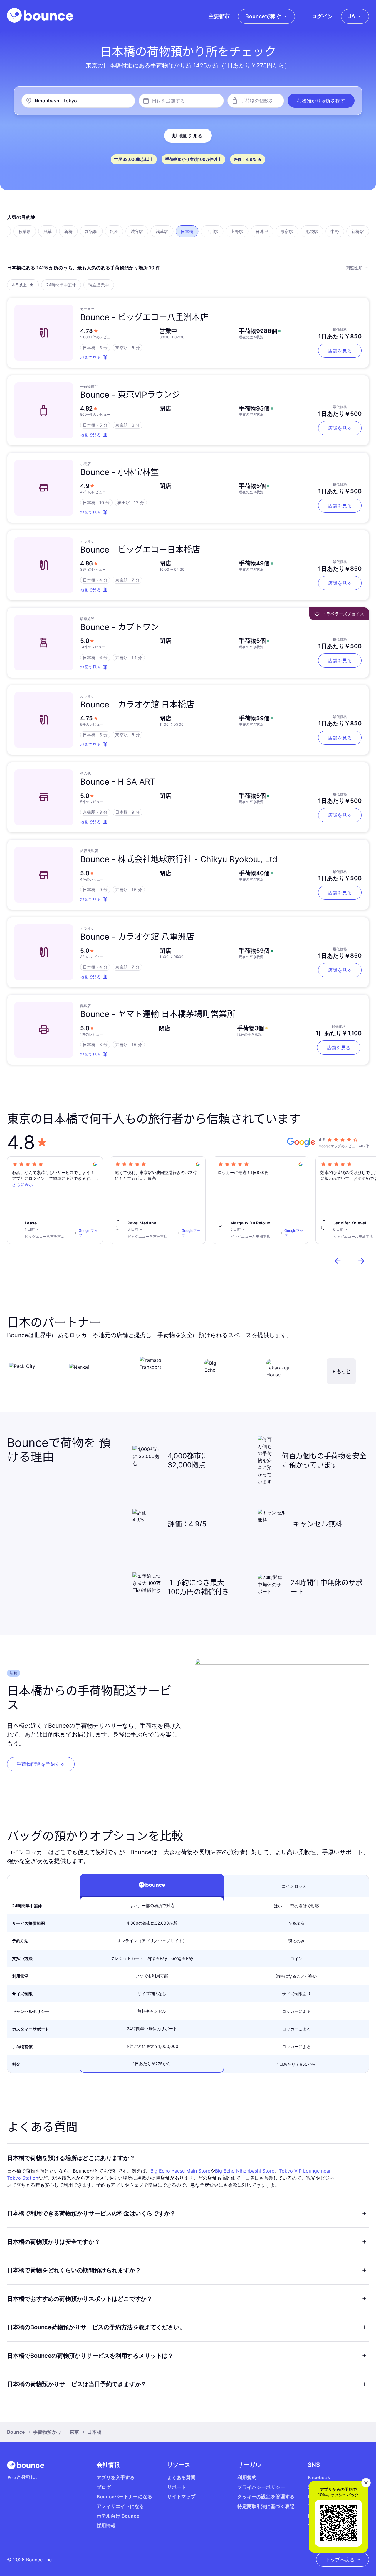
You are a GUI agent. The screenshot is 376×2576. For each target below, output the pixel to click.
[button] (321, 101)
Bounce (16, 2432)
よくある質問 (181, 2477)
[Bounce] (40, 15)
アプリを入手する (116, 2477)
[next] (361, 1261)
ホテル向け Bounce (118, 2516)
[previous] (338, 1261)
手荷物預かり (47, 2432)
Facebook (319, 2477)
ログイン (322, 16)
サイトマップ (181, 2496)
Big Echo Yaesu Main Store (180, 2171)
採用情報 (106, 2526)
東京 (74, 2432)
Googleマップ (88, 1233)
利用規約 (247, 2477)
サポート (177, 2487)
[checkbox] (25, 231)
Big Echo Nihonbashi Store (245, 2171)
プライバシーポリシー (261, 2487)
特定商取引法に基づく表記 (266, 2506)
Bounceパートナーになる (124, 2496)
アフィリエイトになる (120, 2506)
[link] (41, 1764)
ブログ (104, 2487)
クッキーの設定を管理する (266, 2496)
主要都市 (219, 16)
